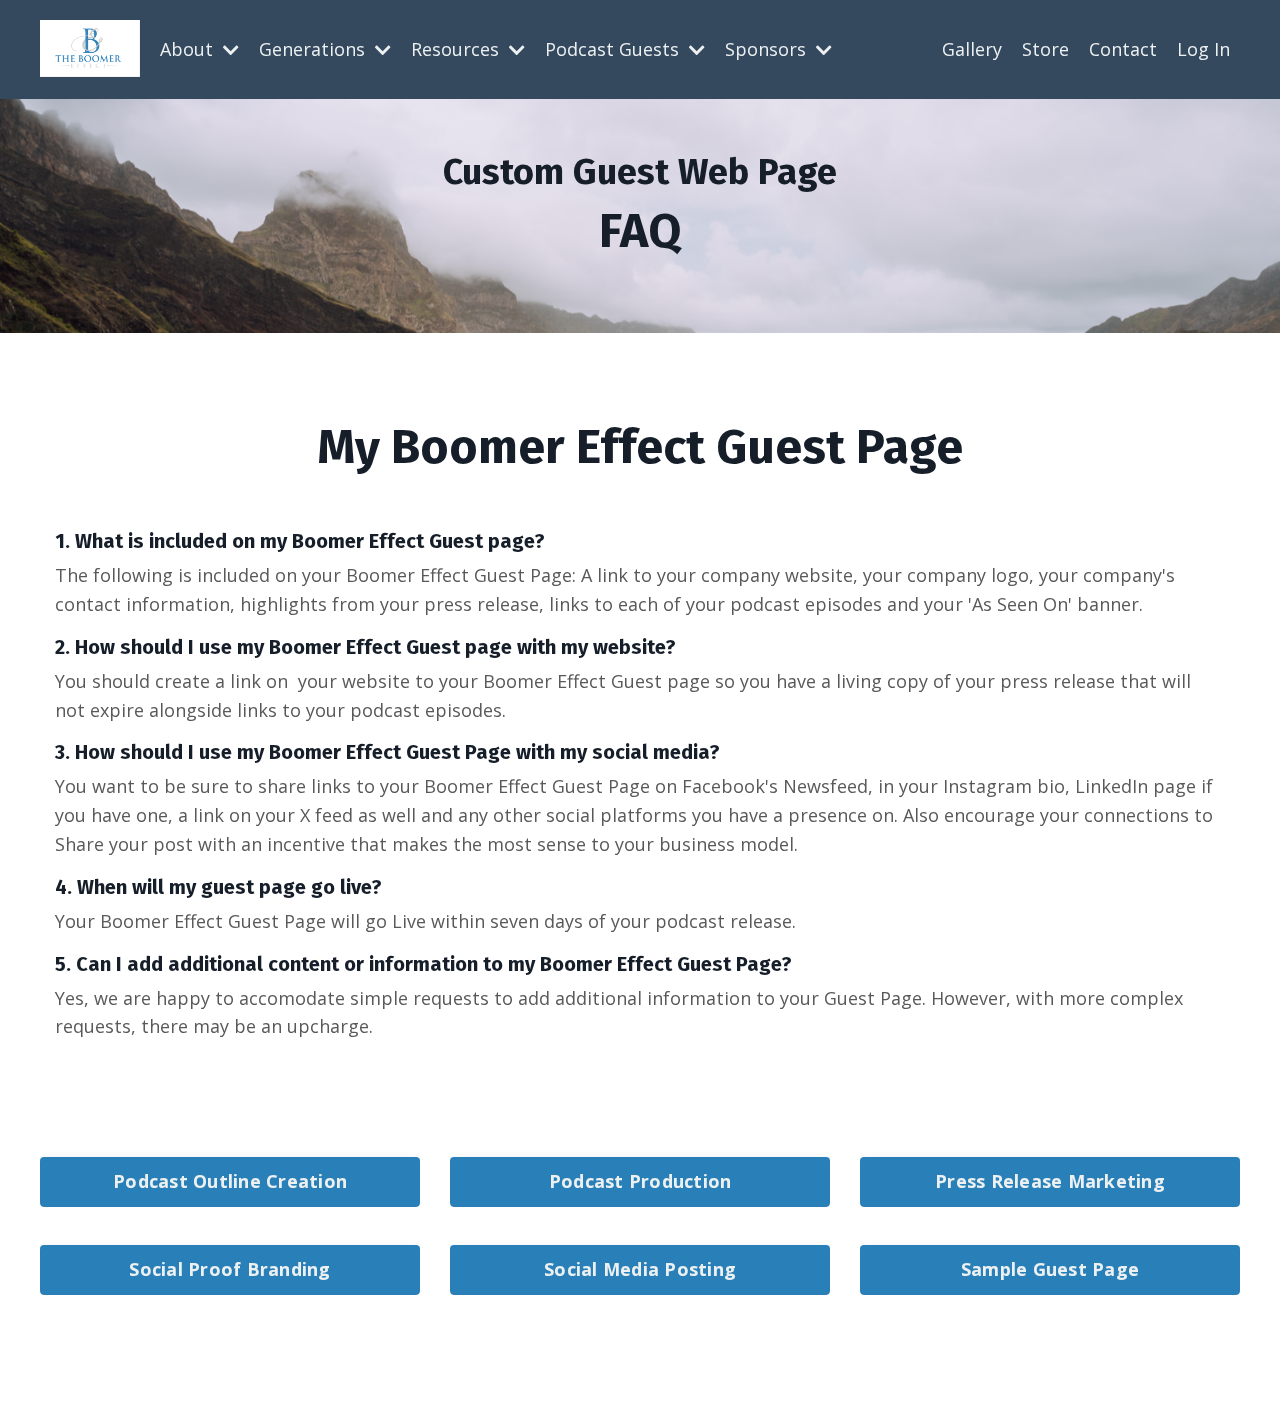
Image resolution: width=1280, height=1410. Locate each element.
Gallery (972, 49)
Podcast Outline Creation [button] (230, 1181)
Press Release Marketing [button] (1050, 1181)
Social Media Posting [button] (640, 1269)
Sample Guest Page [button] (1050, 1269)
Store (1045, 49)
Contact (1123, 49)
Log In (1203, 49)
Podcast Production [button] (640, 1181)
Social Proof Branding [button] (229, 1269)
